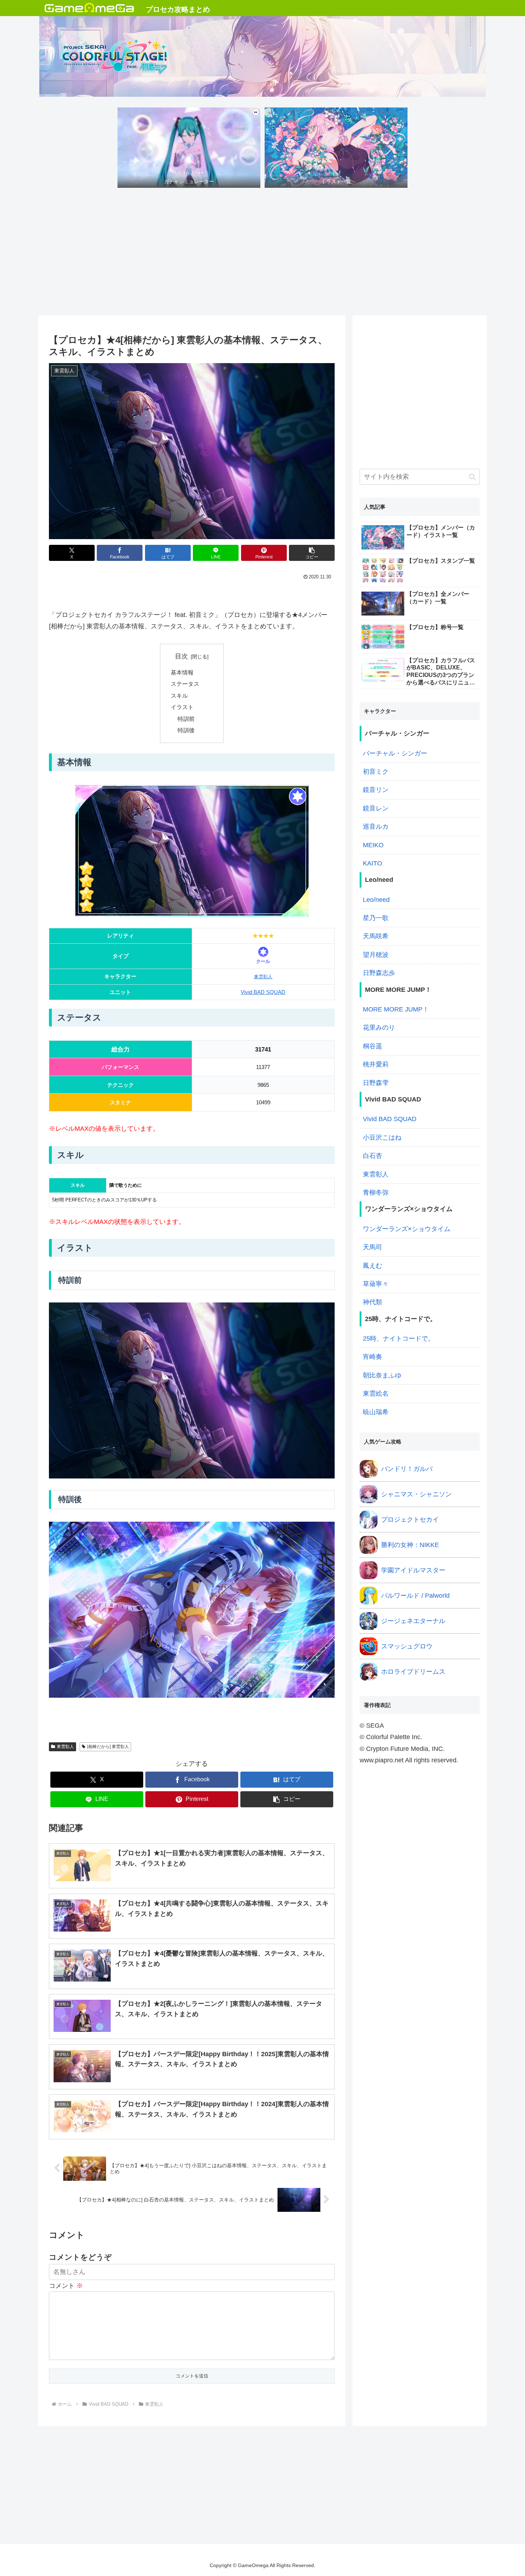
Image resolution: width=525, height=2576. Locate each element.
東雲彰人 (263, 977)
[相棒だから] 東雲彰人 (108, 1747)
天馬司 (372, 1247)
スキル (179, 696)
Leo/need (376, 900)
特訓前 (186, 719)
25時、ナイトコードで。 (399, 1339)
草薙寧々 (376, 1284)
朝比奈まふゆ (382, 1375)
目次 (181, 656)
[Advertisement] (262, 254)
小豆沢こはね (382, 1138)
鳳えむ (372, 1266)
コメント (66, 2286)
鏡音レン (376, 808)
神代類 (372, 1302)
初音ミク (376, 772)
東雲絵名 (376, 1394)
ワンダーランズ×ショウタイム (407, 1229)
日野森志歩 (379, 973)
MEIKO (373, 845)
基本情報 (182, 672)
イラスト (182, 707)
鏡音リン (376, 790)
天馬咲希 (376, 936)
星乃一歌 (376, 918)
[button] (312, 553)
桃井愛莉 (376, 1064)
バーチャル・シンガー (395, 753)
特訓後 (186, 730)
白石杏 (372, 1156)
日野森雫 (376, 1083)
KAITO (372, 863)
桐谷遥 (372, 1046)
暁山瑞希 (376, 1412)
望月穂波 (376, 955)
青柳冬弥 (376, 1192)
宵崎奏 (372, 1357)
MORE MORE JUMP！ (396, 1009)
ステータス (185, 684)
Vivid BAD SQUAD (263, 992)
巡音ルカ (376, 827)
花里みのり (379, 1028)
